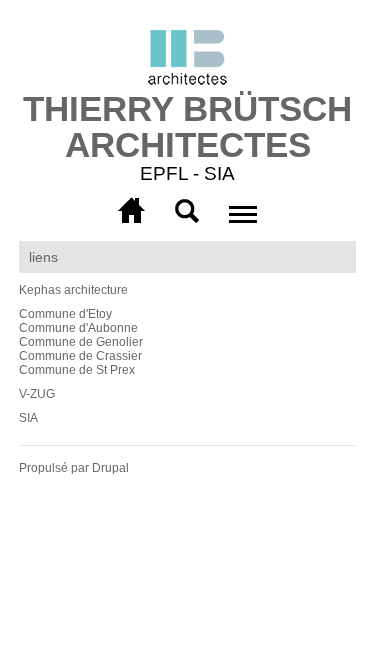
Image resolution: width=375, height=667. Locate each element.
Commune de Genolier (81, 342)
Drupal (110, 468)
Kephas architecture (73, 290)
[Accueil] (187, 60)
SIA (28, 418)
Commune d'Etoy (65, 314)
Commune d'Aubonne (78, 328)
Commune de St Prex (77, 370)
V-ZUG (37, 394)
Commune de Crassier (80, 356)
